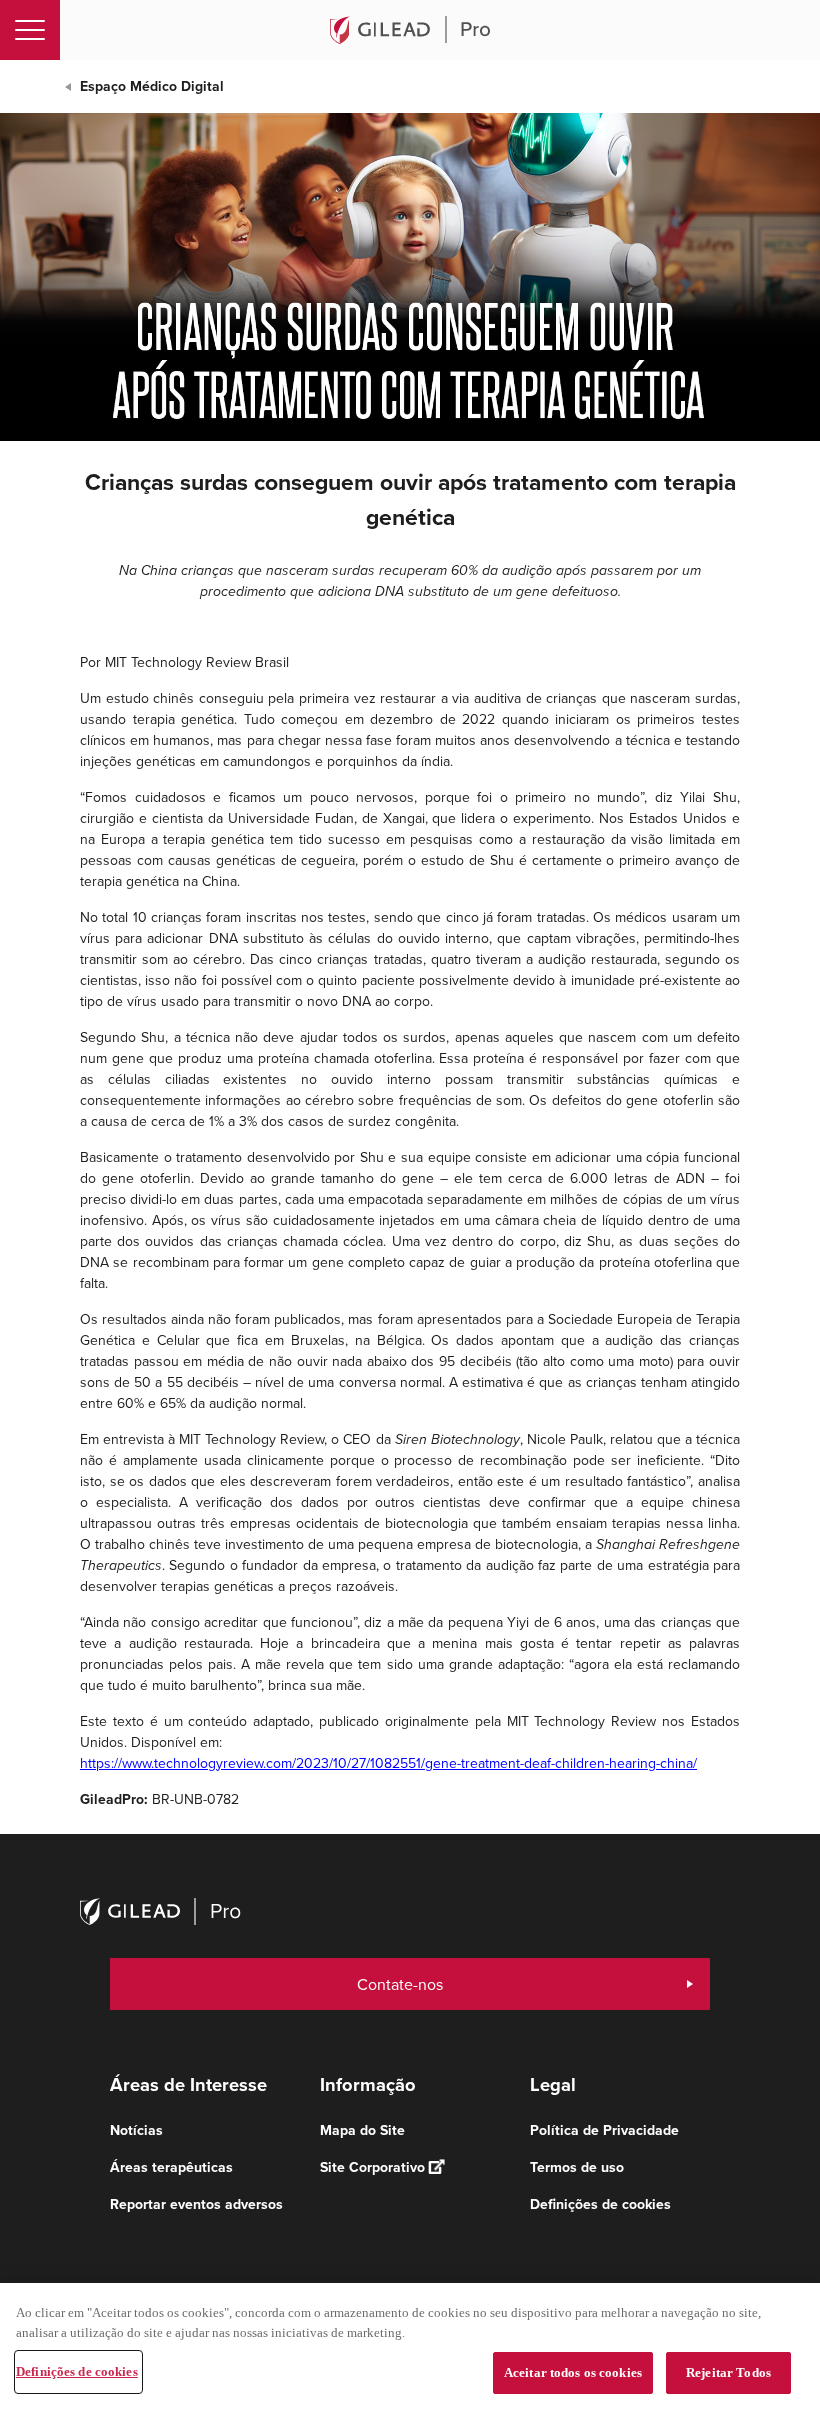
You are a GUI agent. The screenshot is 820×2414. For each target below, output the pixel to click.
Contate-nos (400, 1984)
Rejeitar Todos (728, 2372)
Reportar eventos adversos (196, 2204)
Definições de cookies (77, 2371)
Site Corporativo (372, 2167)
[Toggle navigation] (30, 30)
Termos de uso (577, 2167)
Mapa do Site (362, 2130)
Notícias (136, 2130)
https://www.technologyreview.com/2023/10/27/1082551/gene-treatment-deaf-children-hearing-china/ (388, 1763)
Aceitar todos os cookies (573, 2372)
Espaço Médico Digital (152, 86)
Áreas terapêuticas (171, 2167)
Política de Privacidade (604, 2130)
